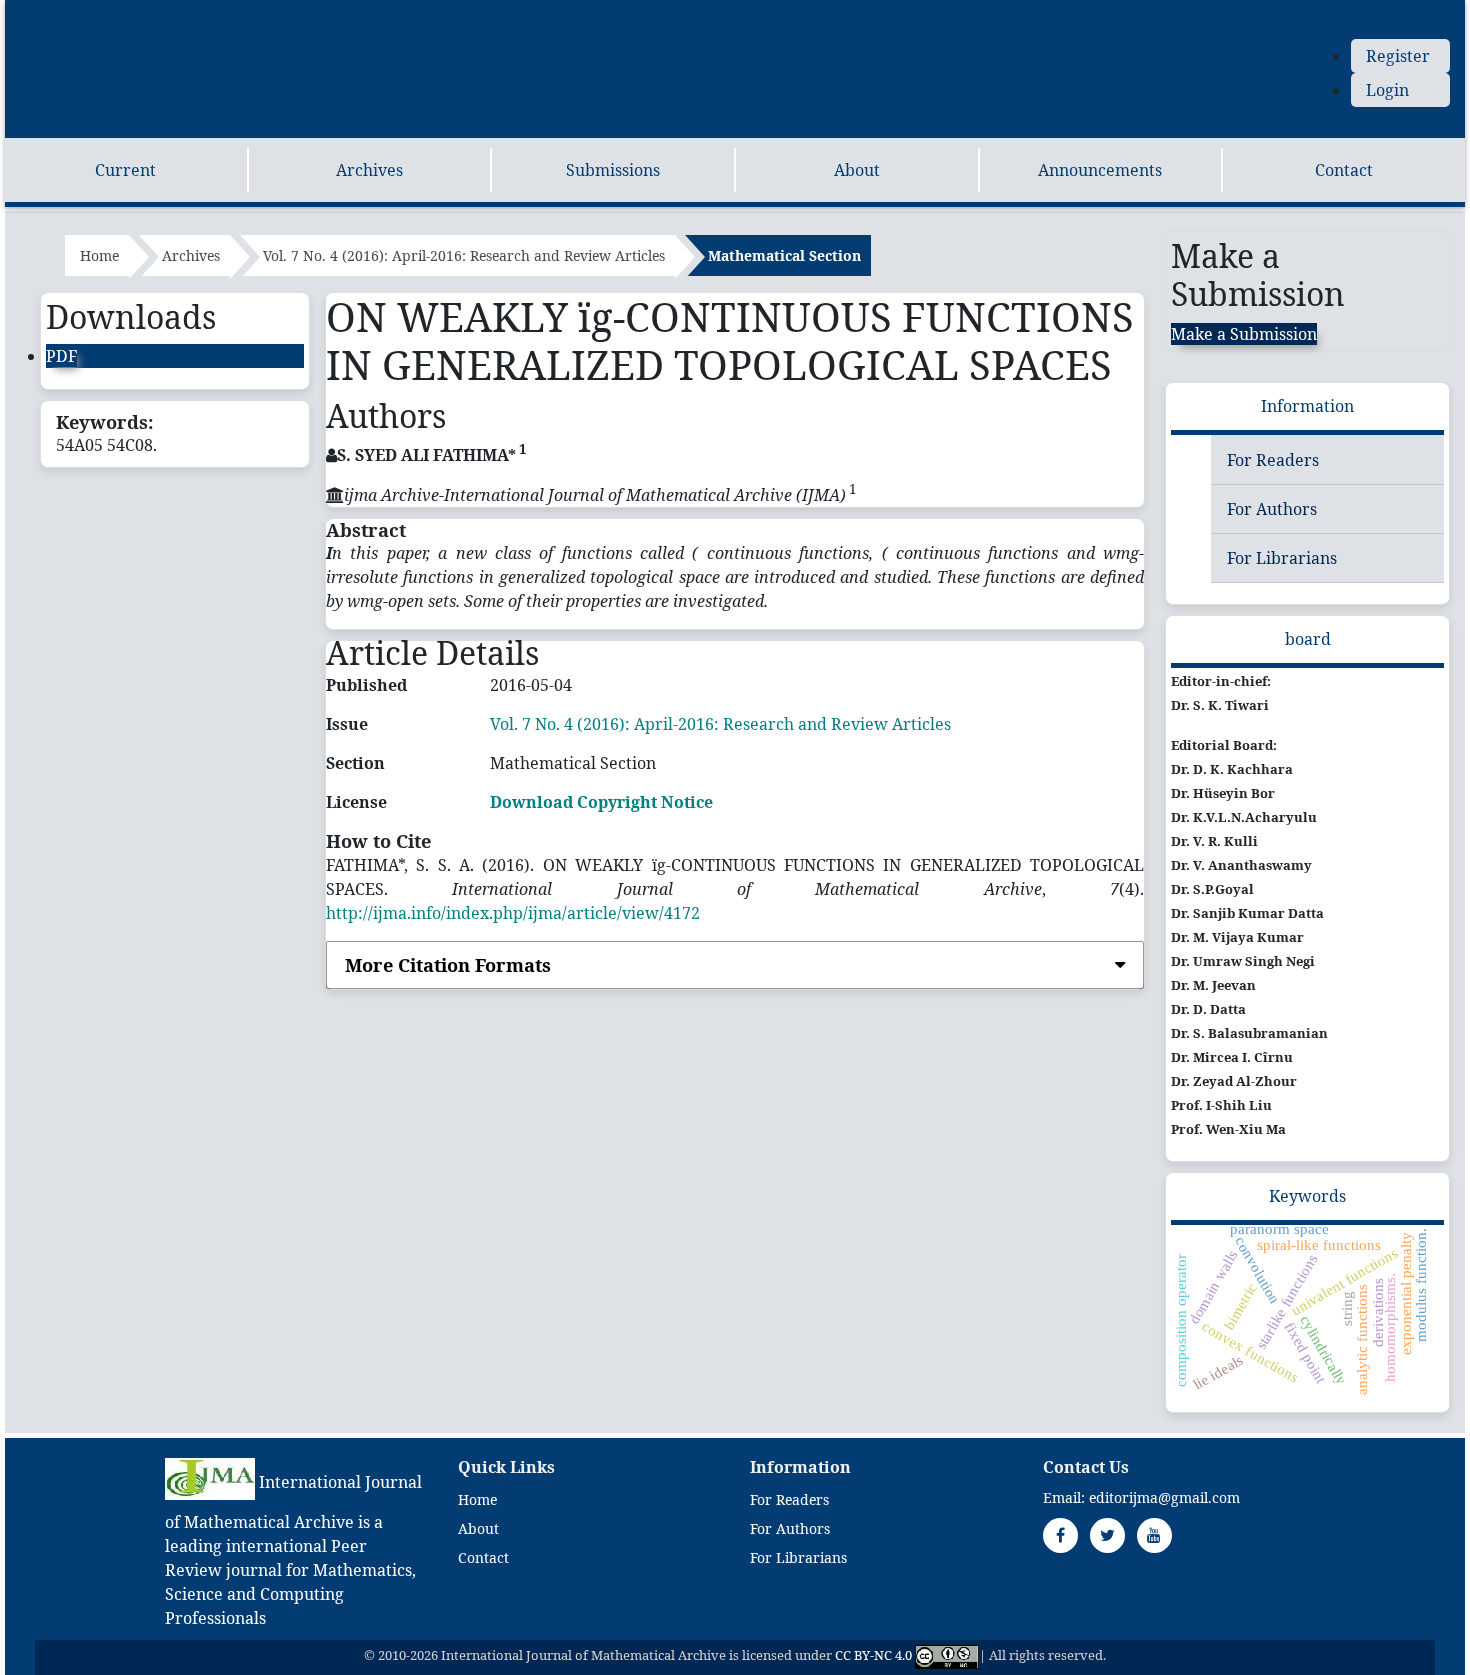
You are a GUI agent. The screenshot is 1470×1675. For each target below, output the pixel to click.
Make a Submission (1244, 334)
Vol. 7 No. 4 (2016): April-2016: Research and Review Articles (464, 255)
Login (1387, 90)
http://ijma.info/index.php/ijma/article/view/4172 (513, 913)
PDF (61, 356)
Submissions (613, 170)
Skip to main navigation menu (280, 12)
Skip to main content (83, 12)
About (857, 170)
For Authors (1272, 509)
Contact (1344, 170)
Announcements (1100, 170)
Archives (369, 170)
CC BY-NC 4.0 (873, 1656)
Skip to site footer (465, 12)
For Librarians (1282, 558)
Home (99, 255)
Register (1398, 56)
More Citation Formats (448, 964)
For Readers (1273, 460)
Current (125, 170)
